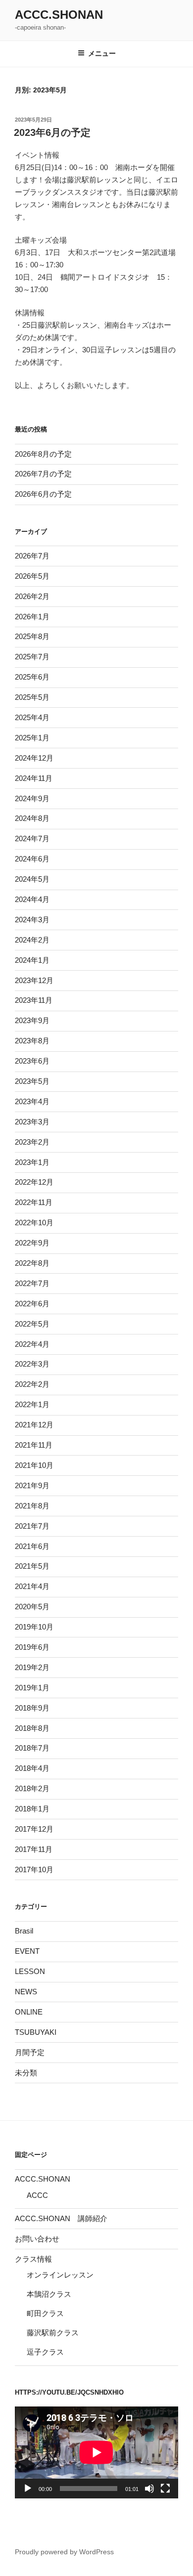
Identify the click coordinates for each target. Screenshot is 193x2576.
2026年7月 (32, 556)
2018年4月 (32, 1768)
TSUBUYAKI (36, 2032)
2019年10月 (34, 1627)
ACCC (37, 2195)
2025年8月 (32, 636)
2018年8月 (32, 1728)
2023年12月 (34, 980)
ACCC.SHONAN (59, 15)
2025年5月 (32, 697)
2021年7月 (32, 1526)
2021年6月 (32, 1546)
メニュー (102, 53)
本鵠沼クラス (49, 2294)
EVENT (27, 1951)
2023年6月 (32, 1061)
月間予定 (30, 2052)
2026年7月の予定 (43, 474)
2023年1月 (32, 1162)
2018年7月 (32, 1748)
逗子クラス (45, 2352)
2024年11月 (34, 778)
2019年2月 (32, 1667)
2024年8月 (32, 818)
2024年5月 (32, 879)
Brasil (24, 1931)
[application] (96, 2452)
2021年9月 (32, 1485)
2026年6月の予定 (43, 494)
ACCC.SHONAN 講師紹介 (61, 2218)
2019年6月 (32, 1647)
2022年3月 (32, 1364)
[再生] (28, 2489)
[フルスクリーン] (165, 2489)
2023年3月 (32, 1122)
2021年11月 (34, 1445)
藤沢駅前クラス (53, 2333)
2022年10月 (34, 1223)
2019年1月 (32, 1688)
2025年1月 (32, 738)
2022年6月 (32, 1304)
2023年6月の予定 (52, 132)
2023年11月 (34, 1000)
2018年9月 (32, 1708)
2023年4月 (32, 1101)
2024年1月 (32, 960)
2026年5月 (32, 576)
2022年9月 (32, 1243)
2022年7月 (32, 1283)
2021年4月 (32, 1586)
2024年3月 (32, 920)
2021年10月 (34, 1465)
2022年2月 (32, 1384)
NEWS (26, 1992)
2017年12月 (34, 1829)
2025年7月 (32, 657)
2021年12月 (34, 1425)
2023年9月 (32, 1020)
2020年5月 (32, 1607)
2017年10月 (34, 1869)
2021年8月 (32, 1506)
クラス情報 (33, 2259)
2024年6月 (32, 859)
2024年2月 (32, 940)
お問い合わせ (37, 2239)
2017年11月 (34, 1849)
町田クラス (45, 2313)
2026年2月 (32, 596)
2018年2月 (32, 1788)
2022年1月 (32, 1404)
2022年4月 (32, 1344)
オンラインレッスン (60, 2275)
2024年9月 (32, 798)
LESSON (30, 1971)
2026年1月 (32, 617)
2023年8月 (32, 1041)
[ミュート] (149, 2489)
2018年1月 (32, 1809)
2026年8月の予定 (43, 454)
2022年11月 (34, 1202)
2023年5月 (32, 1081)
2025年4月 (32, 717)
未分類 (26, 2073)
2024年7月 (32, 838)
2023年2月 (32, 1142)
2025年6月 (32, 677)
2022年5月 (32, 1324)
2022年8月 (32, 1263)
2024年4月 (32, 899)
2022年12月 (34, 1182)
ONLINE (29, 2012)
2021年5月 (32, 1566)
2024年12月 (34, 758)
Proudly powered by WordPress (64, 2552)
